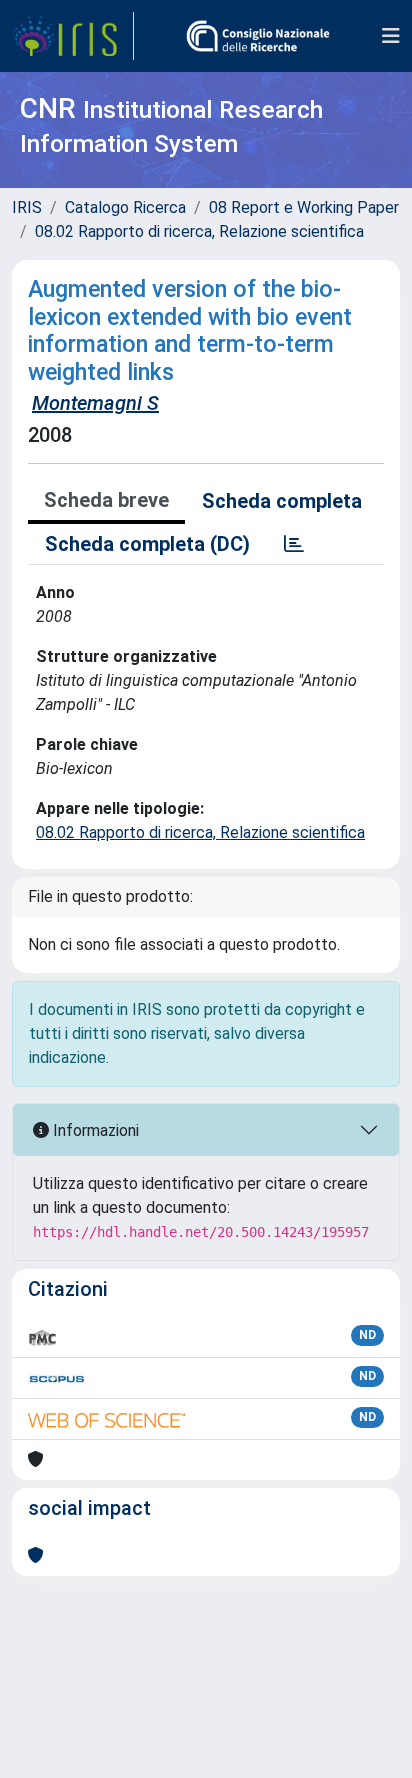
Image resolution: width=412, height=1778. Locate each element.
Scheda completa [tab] (282, 501)
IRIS (27, 207)
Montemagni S (95, 403)
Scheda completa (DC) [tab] (147, 544)
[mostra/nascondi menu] (391, 36)
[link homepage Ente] (258, 36)
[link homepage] (73, 36)
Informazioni (94, 1130)
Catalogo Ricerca (125, 207)
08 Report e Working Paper (304, 207)
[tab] (294, 544)
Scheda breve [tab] (106, 500)
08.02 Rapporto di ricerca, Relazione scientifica (199, 231)
